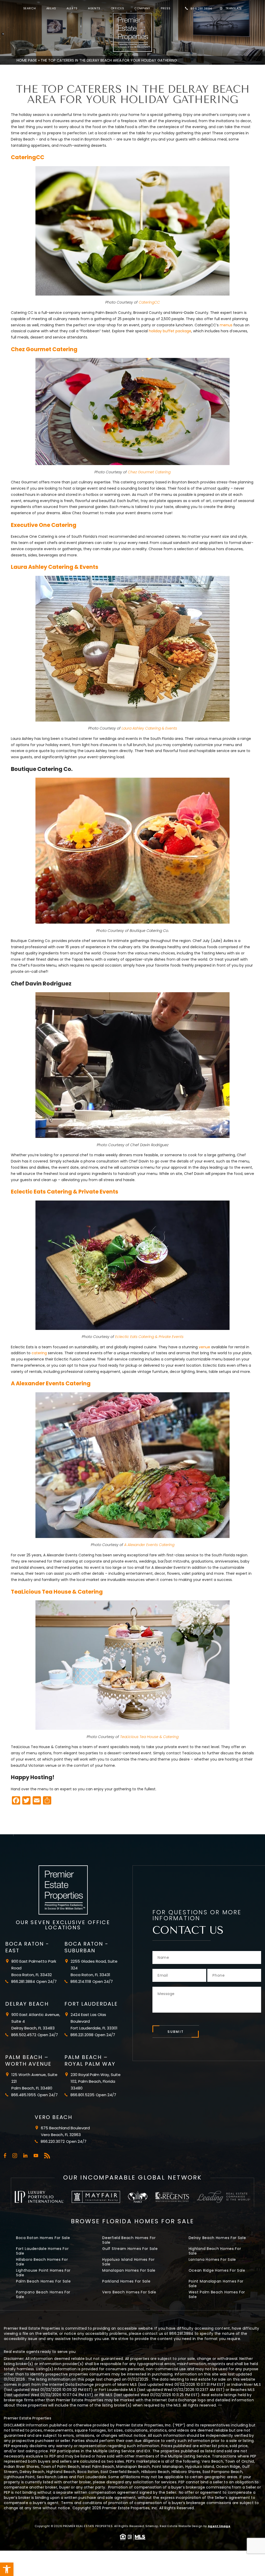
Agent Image (219, 2526)
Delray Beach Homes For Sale (217, 2238)
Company (142, 8)
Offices (117, 8)
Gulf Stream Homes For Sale (130, 2249)
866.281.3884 (201, 9)
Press (165, 8)
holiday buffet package (170, 331)
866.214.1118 (81, 1981)
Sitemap (152, 2526)
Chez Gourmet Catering (44, 349)
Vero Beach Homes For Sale (129, 2292)
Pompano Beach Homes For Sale (43, 2294)
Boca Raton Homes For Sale (43, 2238)
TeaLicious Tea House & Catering (57, 1592)
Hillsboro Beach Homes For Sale (42, 2262)
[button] (7, 2569)
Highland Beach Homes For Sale (215, 2251)
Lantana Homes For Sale (212, 2259)
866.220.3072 (53, 2141)
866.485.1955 (24, 2095)
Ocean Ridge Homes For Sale (217, 2270)
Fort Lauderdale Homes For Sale (42, 2251)
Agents (94, 8)
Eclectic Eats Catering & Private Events (65, 1192)
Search (30, 8)
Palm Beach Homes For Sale (43, 2281)
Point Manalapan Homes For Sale (216, 2284)
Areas (51, 8)
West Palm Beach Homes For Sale (217, 2294)
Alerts (72, 8)
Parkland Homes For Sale (126, 2281)
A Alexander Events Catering (51, 1383)
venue (204, 1347)
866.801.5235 (82, 2095)
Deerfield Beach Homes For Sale (129, 2240)
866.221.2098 (82, 2035)
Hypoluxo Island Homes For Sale (128, 2262)
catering (39, 1353)
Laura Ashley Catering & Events (55, 567)
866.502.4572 (24, 2035)
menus (226, 325)
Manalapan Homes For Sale (129, 2270)
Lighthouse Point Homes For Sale (43, 2273)
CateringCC (28, 157)
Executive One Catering (44, 525)
